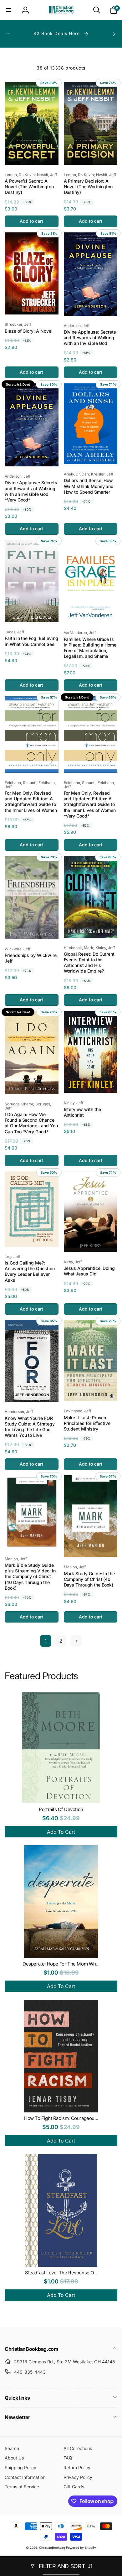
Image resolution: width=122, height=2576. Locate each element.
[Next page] (76, 1641)
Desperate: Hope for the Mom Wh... (61, 1964)
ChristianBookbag (52, 2547)
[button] (8, 10)
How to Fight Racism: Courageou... (61, 2118)
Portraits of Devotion (61, 1809)
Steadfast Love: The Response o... (61, 2273)
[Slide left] (8, 34)
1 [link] (46, 1641)
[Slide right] (114, 34)
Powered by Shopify (81, 2547)
